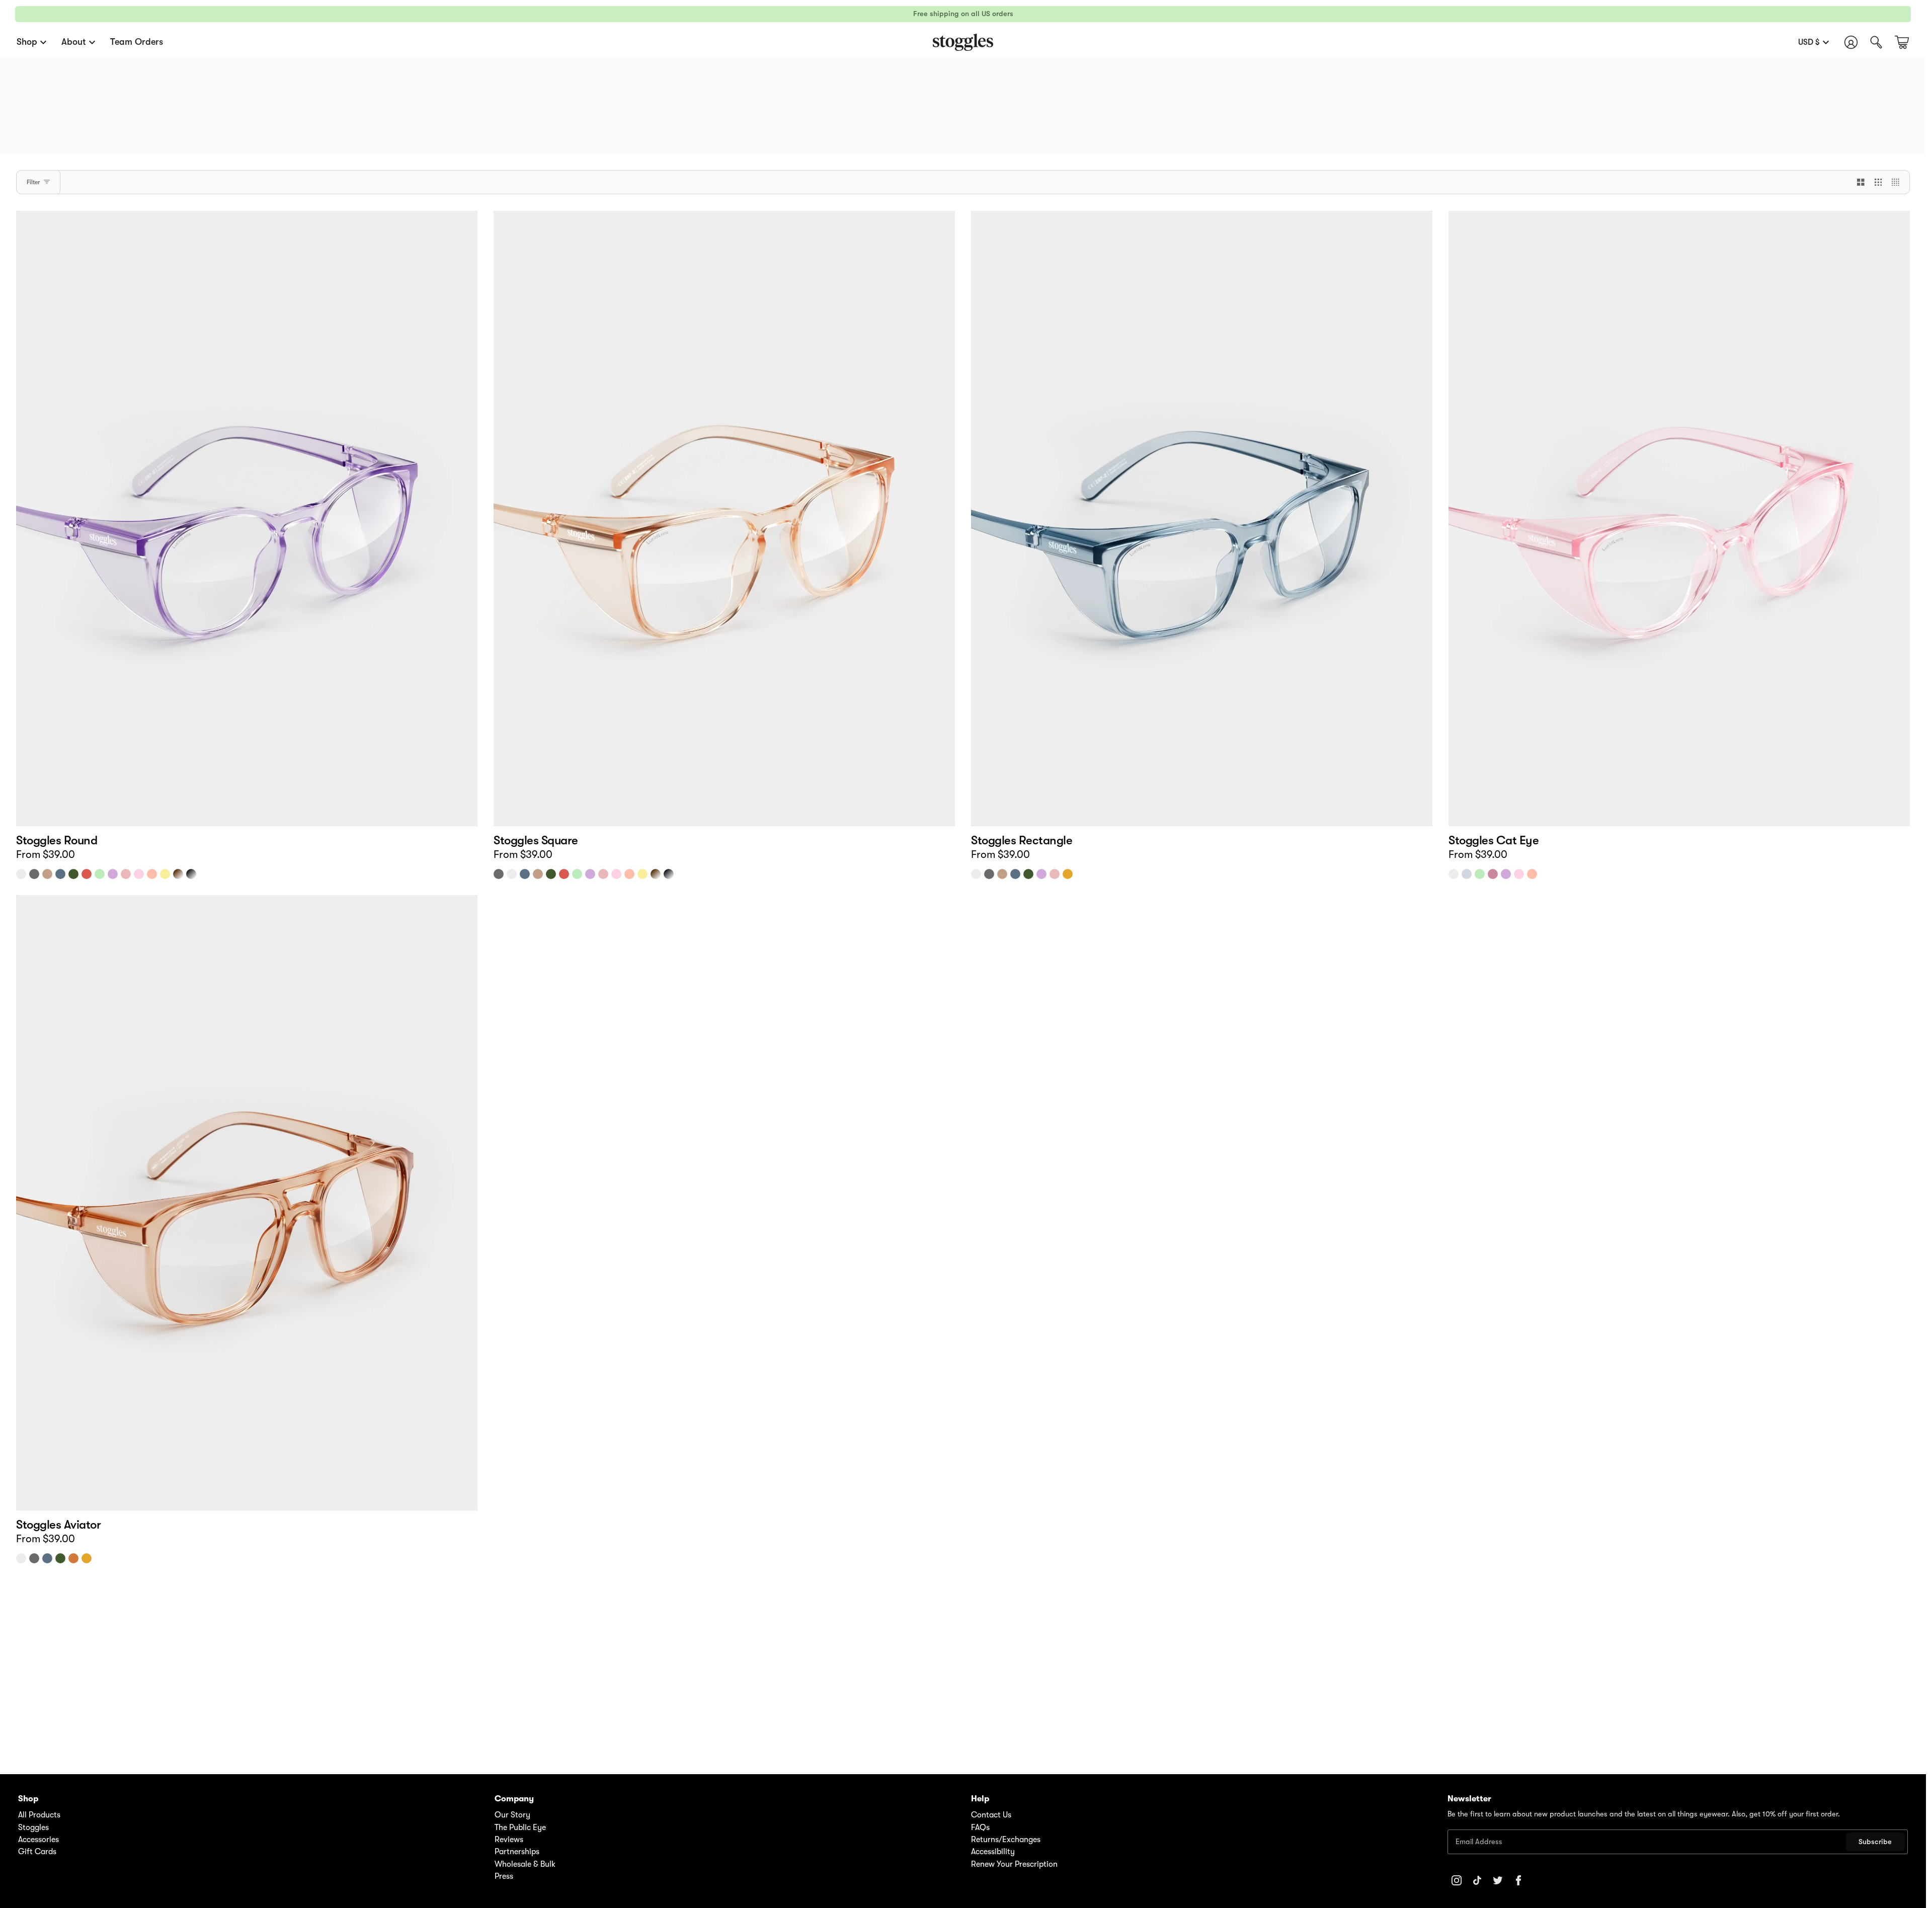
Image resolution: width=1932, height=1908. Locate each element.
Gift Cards (37, 1852)
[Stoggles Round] (247, 519)
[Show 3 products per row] (1878, 182)
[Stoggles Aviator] (247, 1203)
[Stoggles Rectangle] (1202, 519)
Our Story (512, 1815)
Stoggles (33, 1827)
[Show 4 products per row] (1898, 182)
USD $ (1809, 42)
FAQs (980, 1827)
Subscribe (1875, 1842)
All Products (39, 1815)
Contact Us (991, 1815)
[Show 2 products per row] (1861, 182)
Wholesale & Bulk (525, 1864)
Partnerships (517, 1852)
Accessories (38, 1840)
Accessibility (993, 1852)
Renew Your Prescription (1014, 1864)
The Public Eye (520, 1827)
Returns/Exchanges (1006, 1840)
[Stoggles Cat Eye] (1679, 519)
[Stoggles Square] (724, 519)
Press (504, 1876)
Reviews (509, 1840)
